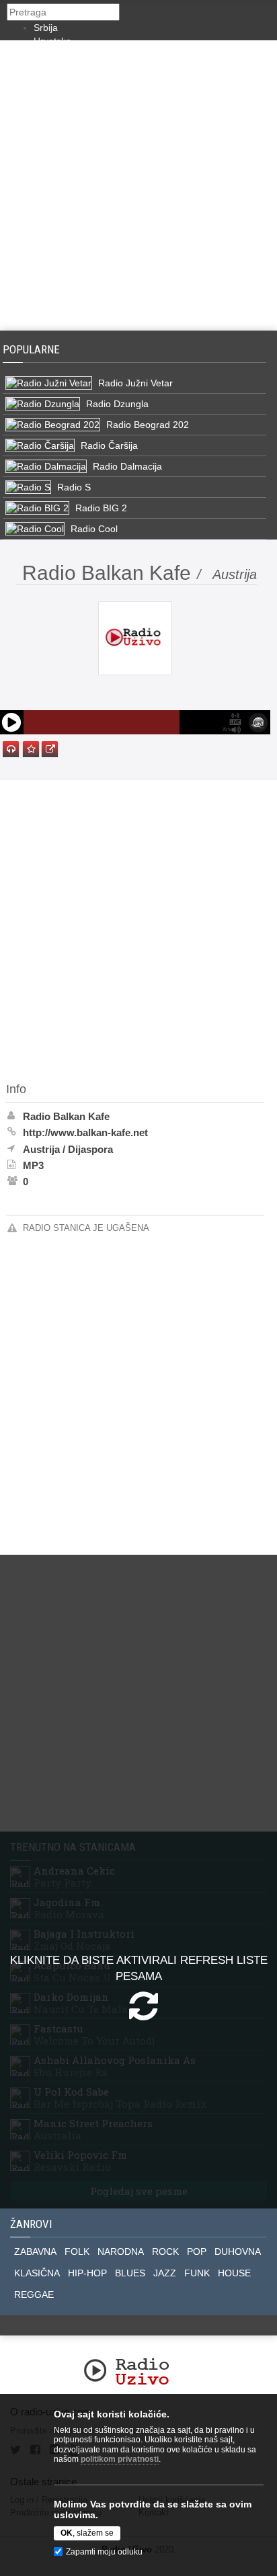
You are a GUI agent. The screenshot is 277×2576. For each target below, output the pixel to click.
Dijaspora (90, 1149)
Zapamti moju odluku (104, 2552)
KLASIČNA (37, 2273)
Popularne (34, 349)
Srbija (46, 28)
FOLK (77, 2251)
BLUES (130, 2273)
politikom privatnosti (120, 2459)
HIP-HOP (87, 2273)
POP (197, 2251)
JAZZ (165, 2273)
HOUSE (234, 2273)
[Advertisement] (138, 185)
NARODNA (121, 2251)
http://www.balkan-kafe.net (85, 1132)
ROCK (165, 2251)
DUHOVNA (238, 2251)
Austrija (41, 1149)
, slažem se (87, 2533)
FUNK (197, 2273)
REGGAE (34, 2294)
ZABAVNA (35, 2251)
